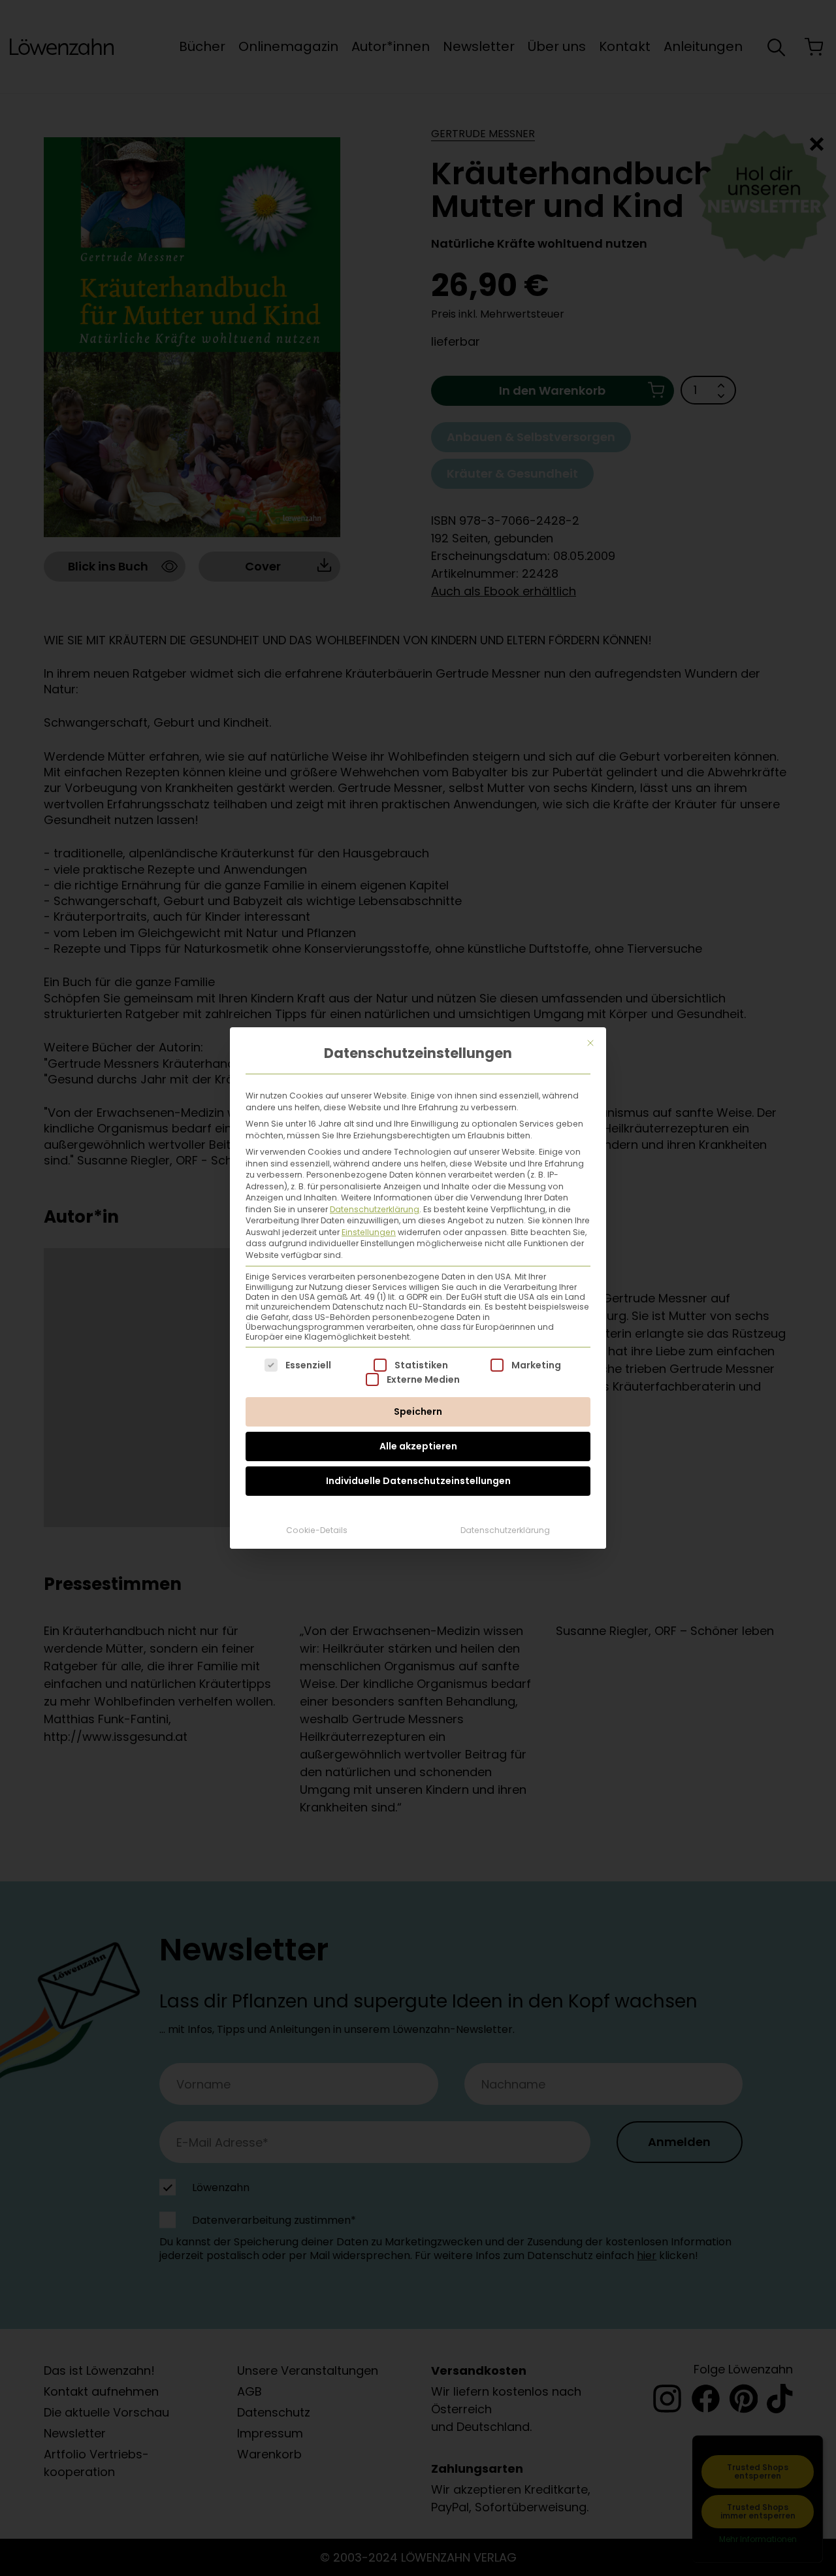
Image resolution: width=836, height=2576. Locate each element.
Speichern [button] (418, 1412)
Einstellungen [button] (369, 1232)
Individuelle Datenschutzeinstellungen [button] (418, 1481)
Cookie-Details (317, 1530)
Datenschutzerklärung (375, 1209)
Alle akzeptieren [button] (418, 1446)
